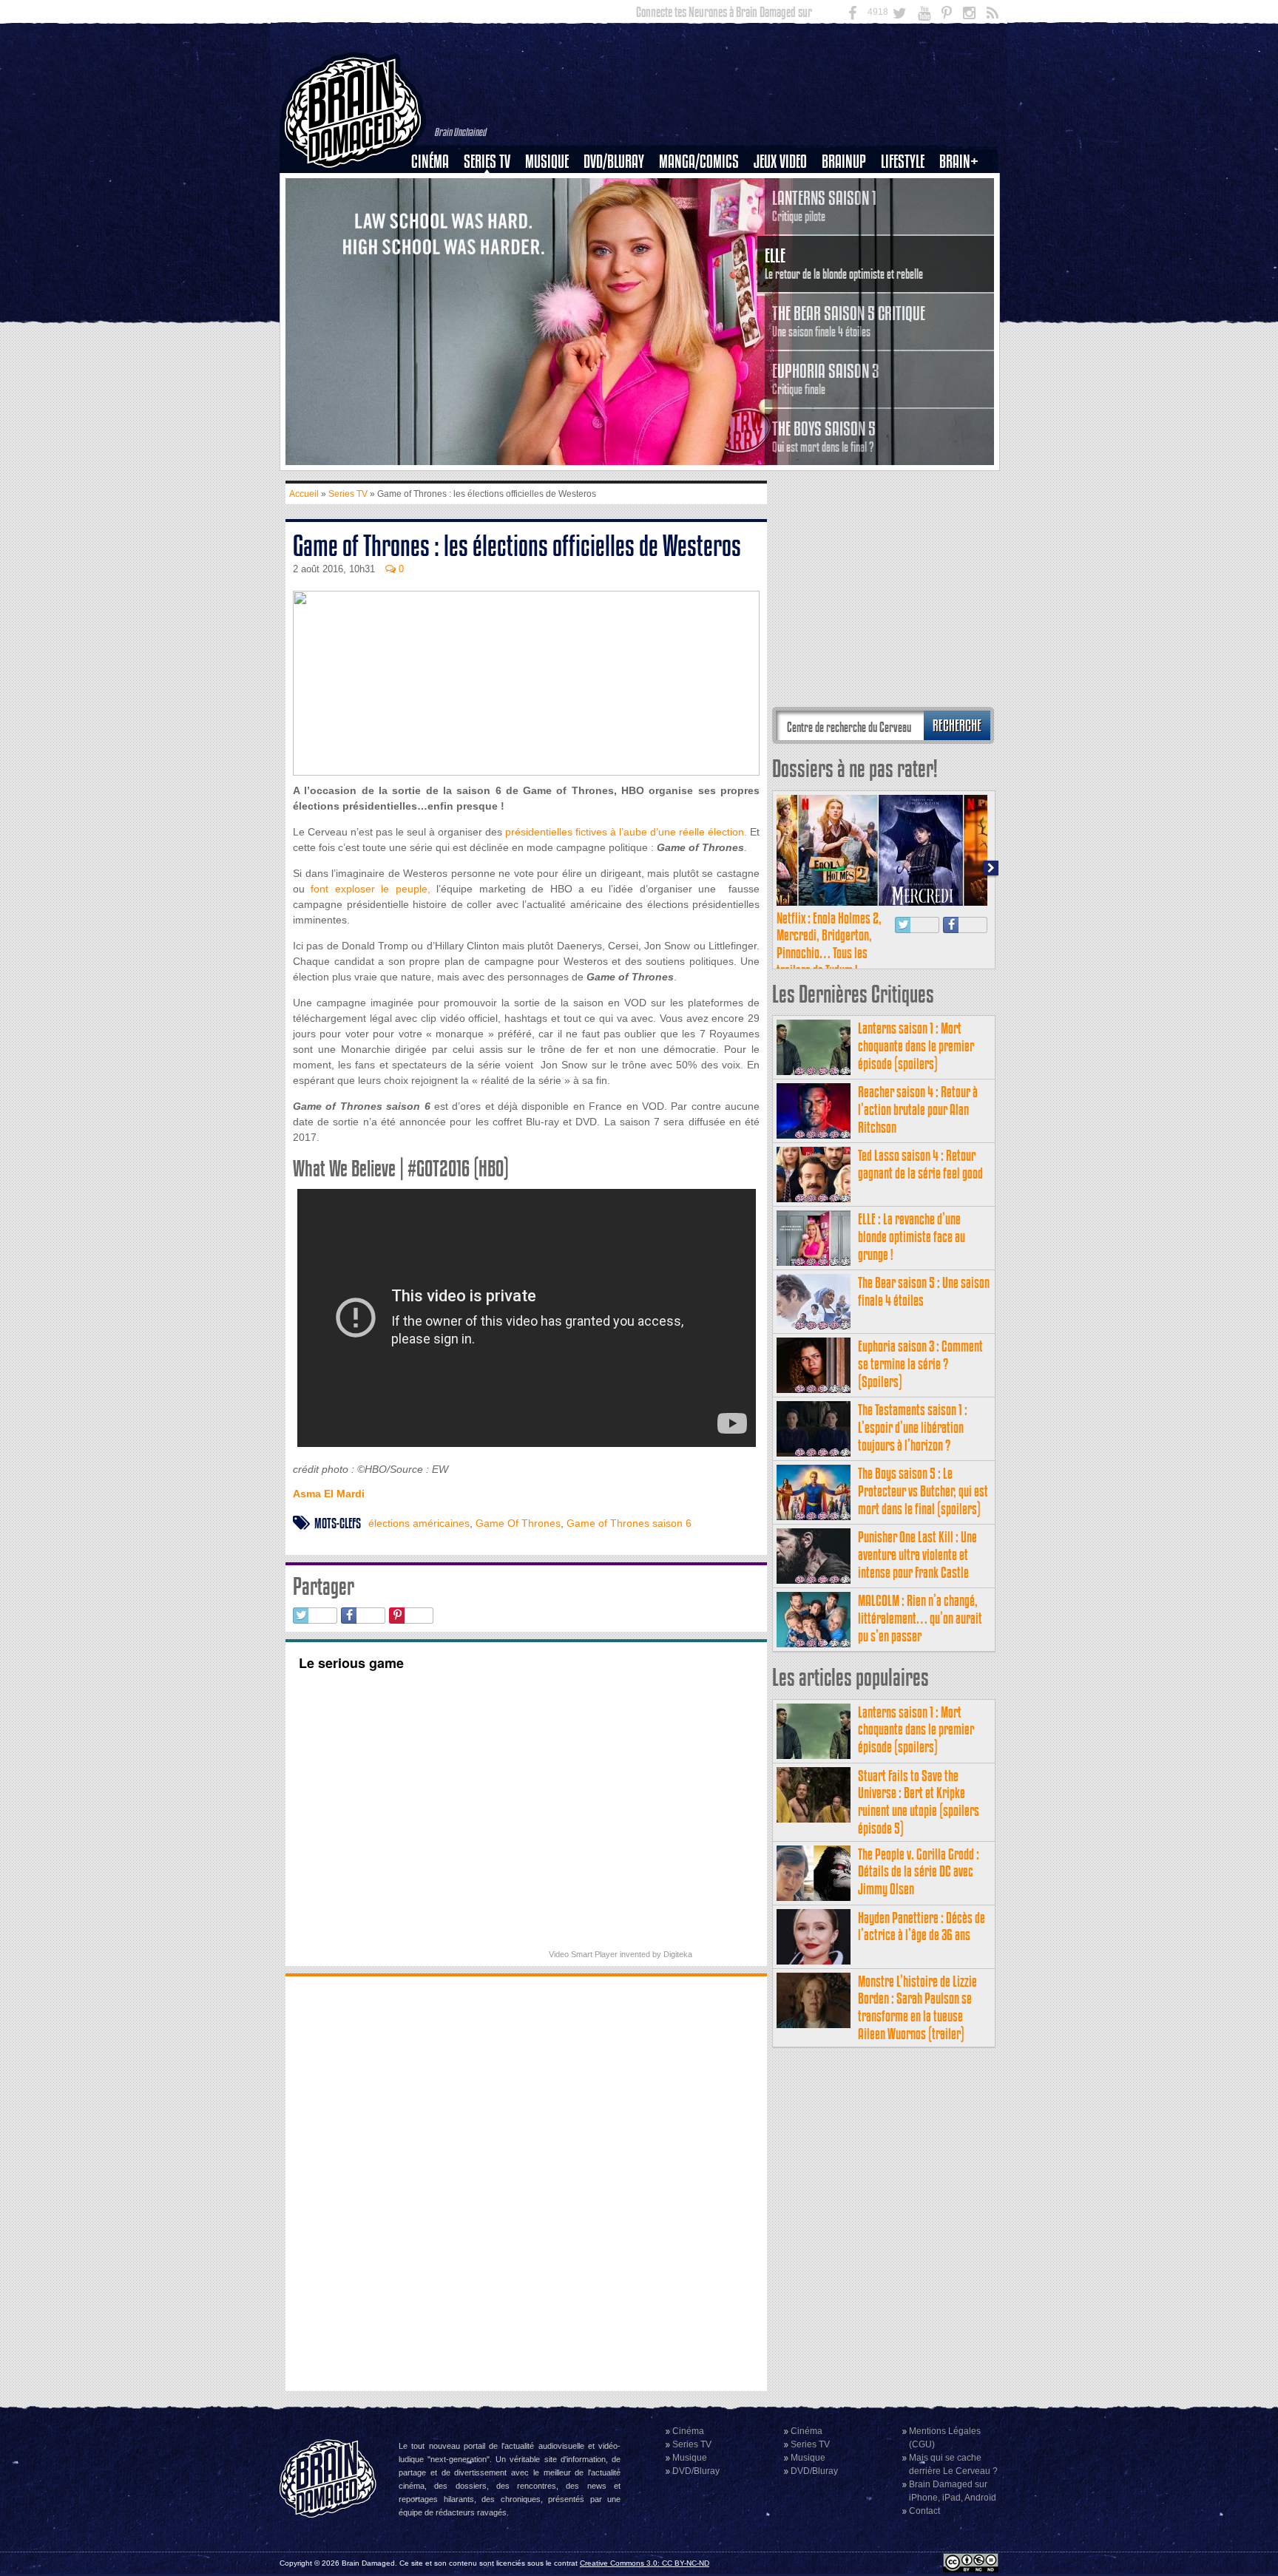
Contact (924, 2511)
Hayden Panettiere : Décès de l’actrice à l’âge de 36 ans (922, 1926)
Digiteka (678, 1954)
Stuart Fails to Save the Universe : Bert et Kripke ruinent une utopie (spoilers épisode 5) (919, 1802)
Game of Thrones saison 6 (629, 1523)
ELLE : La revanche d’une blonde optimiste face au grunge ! (912, 1237)
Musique (547, 162)
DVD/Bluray (614, 162)
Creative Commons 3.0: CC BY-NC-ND (645, 2563)
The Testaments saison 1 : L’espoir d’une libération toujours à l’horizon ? (913, 1427)
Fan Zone (964, 187)
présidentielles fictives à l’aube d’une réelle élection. (626, 832)
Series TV (487, 162)
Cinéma (430, 162)
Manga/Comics (699, 162)
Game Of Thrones (518, 1523)
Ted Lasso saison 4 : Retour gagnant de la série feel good (920, 1164)
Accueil (304, 494)
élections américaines (419, 1523)
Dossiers (436, 212)
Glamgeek (907, 212)
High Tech (907, 237)
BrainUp (844, 162)
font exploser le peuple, (370, 889)
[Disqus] (526, 2182)
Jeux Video (780, 162)
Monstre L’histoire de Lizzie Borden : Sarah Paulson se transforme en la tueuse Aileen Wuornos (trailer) (917, 2007)
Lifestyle (903, 162)
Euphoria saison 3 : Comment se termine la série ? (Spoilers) (920, 1364)
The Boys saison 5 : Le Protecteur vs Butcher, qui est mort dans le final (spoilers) (923, 1491)
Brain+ (959, 162)
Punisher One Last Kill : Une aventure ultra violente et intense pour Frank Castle (917, 1555)
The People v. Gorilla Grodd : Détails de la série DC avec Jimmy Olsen (919, 1872)
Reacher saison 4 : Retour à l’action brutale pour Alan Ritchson (918, 1109)
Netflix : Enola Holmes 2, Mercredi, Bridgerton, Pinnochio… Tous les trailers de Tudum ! (829, 944)
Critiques (437, 187)
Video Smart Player (583, 1954)
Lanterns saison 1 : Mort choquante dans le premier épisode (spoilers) (916, 1046)
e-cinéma (436, 237)
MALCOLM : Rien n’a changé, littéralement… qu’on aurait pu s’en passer (920, 1618)
